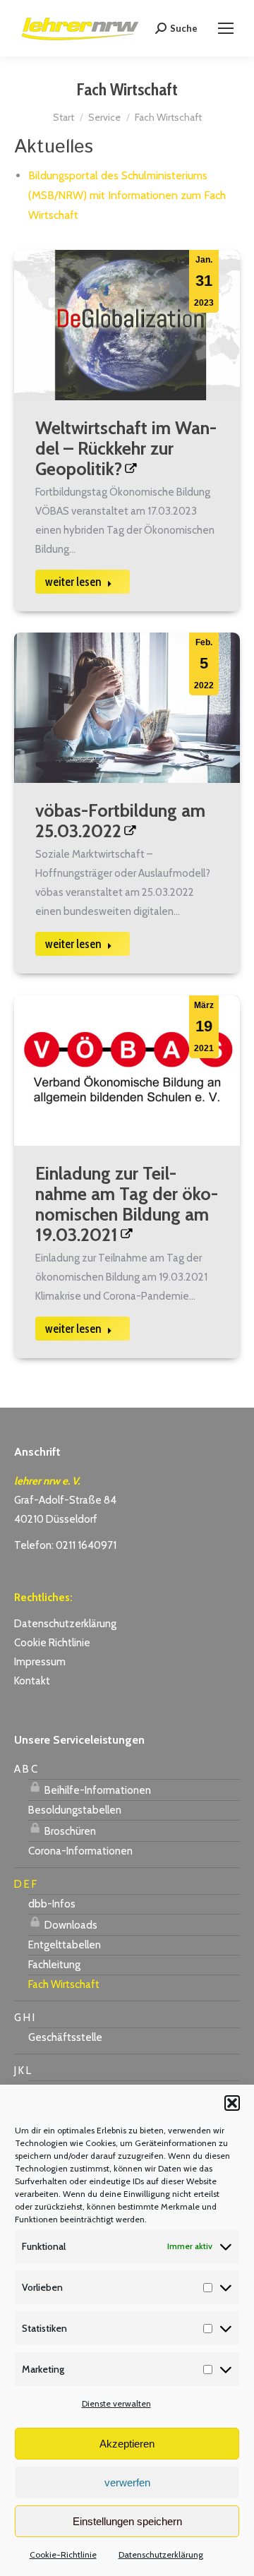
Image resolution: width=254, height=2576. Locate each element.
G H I (24, 2018)
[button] (232, 2103)
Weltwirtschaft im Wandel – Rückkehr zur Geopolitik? (126, 448)
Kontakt (32, 1681)
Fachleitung (54, 1965)
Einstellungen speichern (127, 2521)
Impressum (40, 1662)
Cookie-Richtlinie (63, 2554)
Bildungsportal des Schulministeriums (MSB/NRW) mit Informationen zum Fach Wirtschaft (127, 195)
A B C (26, 1769)
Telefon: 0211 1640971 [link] (65, 1545)
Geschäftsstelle (65, 2037)
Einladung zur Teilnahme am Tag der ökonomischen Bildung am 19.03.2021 (127, 1204)
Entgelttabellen (65, 1945)
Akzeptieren (127, 2444)
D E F (25, 1884)
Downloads (70, 1925)
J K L (23, 2071)
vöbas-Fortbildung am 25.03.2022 (120, 821)
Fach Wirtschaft (64, 1984)
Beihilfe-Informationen (97, 1790)
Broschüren (69, 1831)
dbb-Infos (52, 1904)
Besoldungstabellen (75, 1810)
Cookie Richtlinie (52, 1643)
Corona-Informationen (80, 1851)
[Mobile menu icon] (226, 28)
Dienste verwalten (116, 2403)
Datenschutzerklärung (161, 2554)
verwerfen (127, 2482)
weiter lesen (73, 582)
